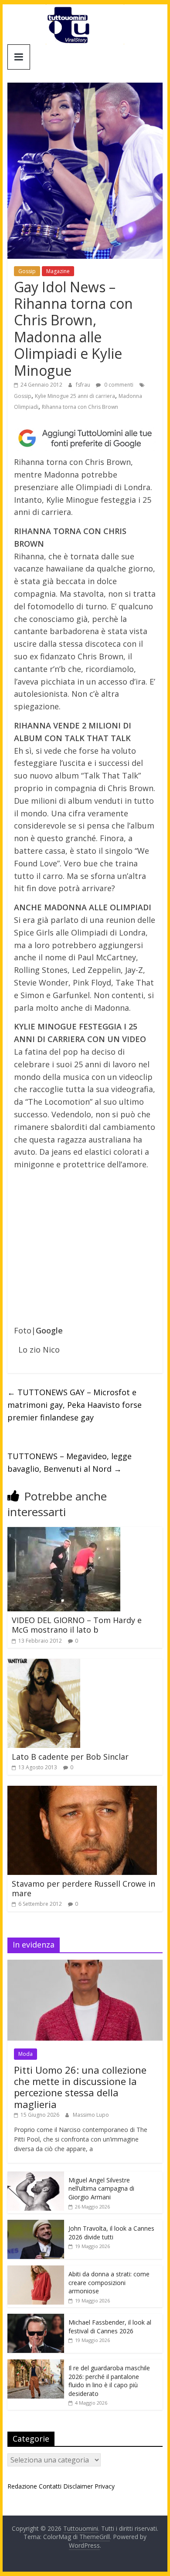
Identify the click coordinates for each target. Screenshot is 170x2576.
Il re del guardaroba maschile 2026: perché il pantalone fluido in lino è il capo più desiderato (109, 2381)
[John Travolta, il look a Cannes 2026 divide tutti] (36, 2224)
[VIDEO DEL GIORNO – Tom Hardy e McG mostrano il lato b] (64, 1532)
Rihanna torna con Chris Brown (80, 407)
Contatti (50, 2486)
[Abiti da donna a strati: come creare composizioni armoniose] (36, 2270)
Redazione (22, 2486)
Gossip (27, 271)
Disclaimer (78, 2486)
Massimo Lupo (91, 2115)
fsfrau (84, 385)
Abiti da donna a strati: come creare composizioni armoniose (109, 2282)
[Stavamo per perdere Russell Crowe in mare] (82, 1791)
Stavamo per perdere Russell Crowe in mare (83, 1888)
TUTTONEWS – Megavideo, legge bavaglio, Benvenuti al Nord (70, 1462)
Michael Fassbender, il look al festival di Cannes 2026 (110, 2327)
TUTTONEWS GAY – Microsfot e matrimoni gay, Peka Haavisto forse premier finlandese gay (75, 1405)
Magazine (58, 271)
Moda (25, 2054)
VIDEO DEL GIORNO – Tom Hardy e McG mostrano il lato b (77, 1625)
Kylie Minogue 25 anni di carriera (75, 396)
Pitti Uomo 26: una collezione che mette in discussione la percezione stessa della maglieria (80, 2087)
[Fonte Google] (85, 438)
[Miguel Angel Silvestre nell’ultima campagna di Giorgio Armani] (36, 2176)
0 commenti (118, 385)
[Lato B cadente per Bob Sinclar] (44, 1664)
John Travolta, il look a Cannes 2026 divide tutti (111, 2233)
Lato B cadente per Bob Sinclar (70, 1757)
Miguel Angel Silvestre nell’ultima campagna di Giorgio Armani (101, 2188)
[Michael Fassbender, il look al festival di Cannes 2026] (36, 2318)
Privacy (105, 2486)
